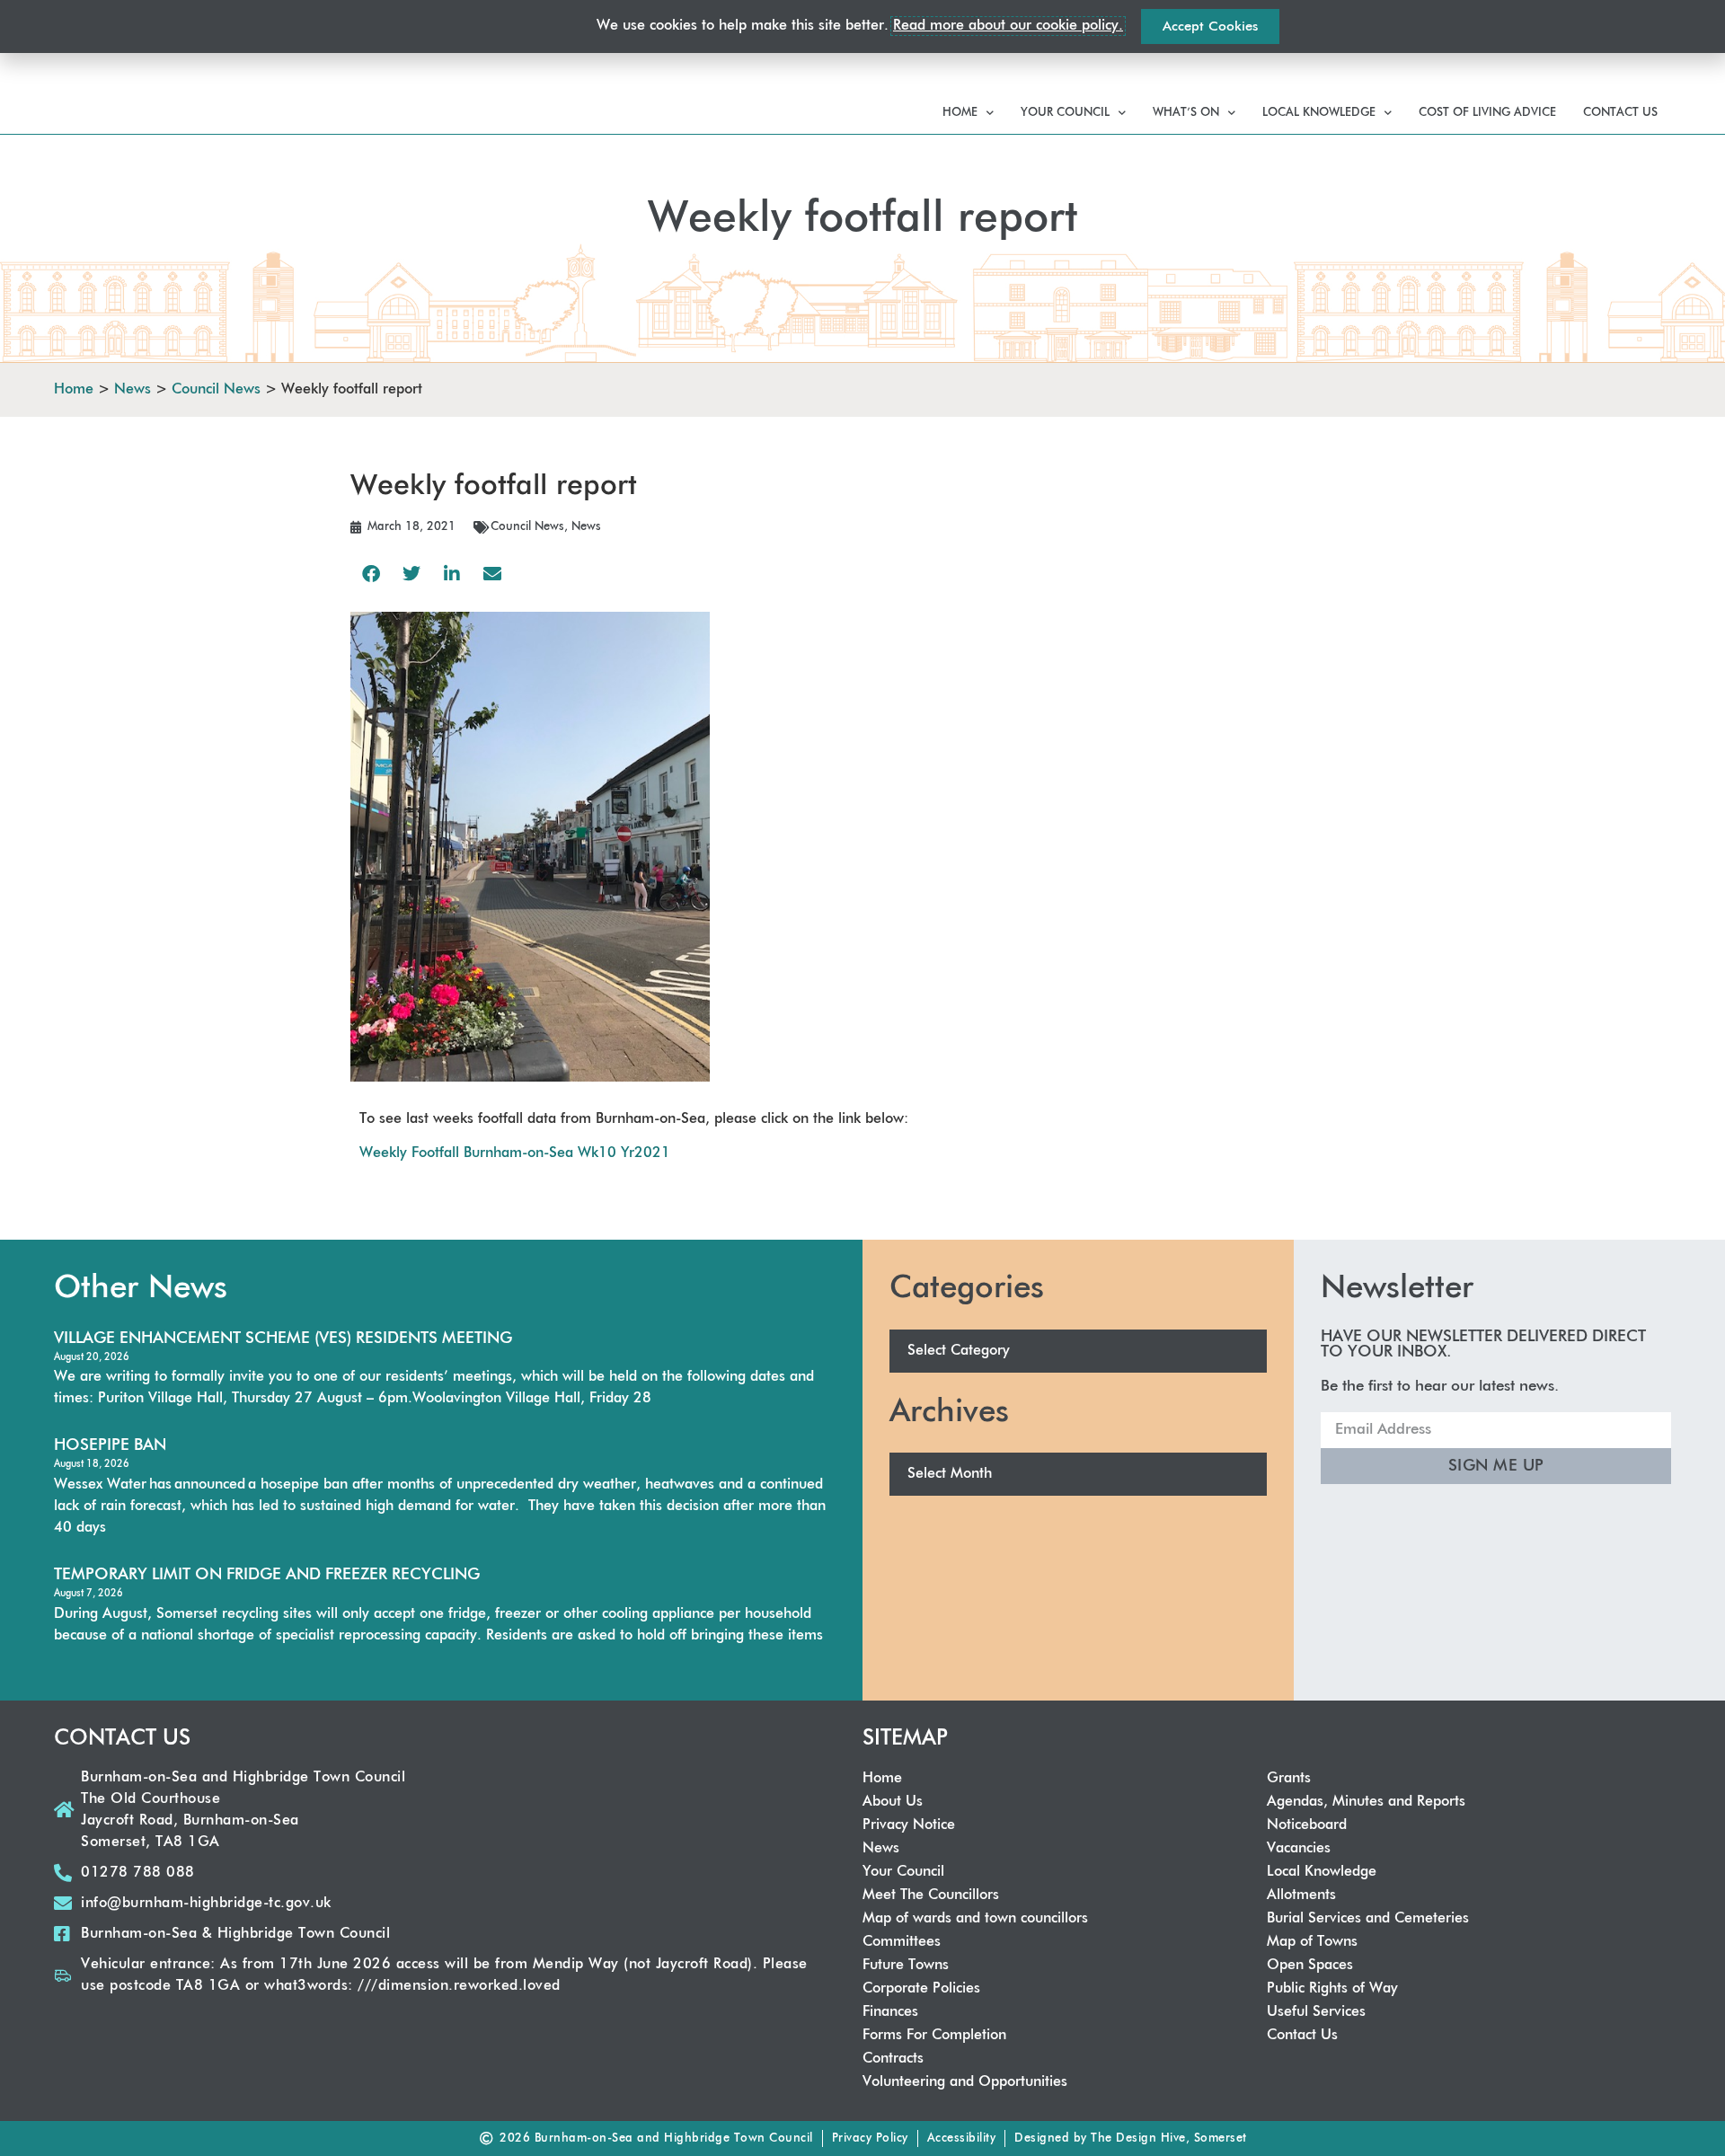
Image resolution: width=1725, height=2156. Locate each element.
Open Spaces (1310, 1966)
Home (960, 113)
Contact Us (1620, 113)
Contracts (893, 2059)
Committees (902, 1942)
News (586, 527)
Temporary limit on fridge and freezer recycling (267, 1575)
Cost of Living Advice (1487, 113)
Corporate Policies (921, 1989)
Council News (527, 527)
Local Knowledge (1319, 113)
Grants (1289, 1779)
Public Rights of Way (1332, 1989)
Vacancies (1299, 1849)
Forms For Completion (934, 2036)
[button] (371, 574)
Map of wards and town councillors (975, 1919)
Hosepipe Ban (110, 1445)
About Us (893, 1802)
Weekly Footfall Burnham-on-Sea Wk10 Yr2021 (515, 1153)
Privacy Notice (909, 1825)
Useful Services (1316, 2012)
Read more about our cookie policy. (1008, 26)
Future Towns (906, 1966)
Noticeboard (1307, 1825)
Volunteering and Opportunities (965, 2082)
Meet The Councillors (931, 1895)
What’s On (1186, 113)
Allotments (1301, 1895)
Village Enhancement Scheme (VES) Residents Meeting (283, 1339)
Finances (890, 2012)
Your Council (1065, 113)
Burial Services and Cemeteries (1368, 1919)
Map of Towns (1312, 1942)
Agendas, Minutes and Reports (1366, 1802)
